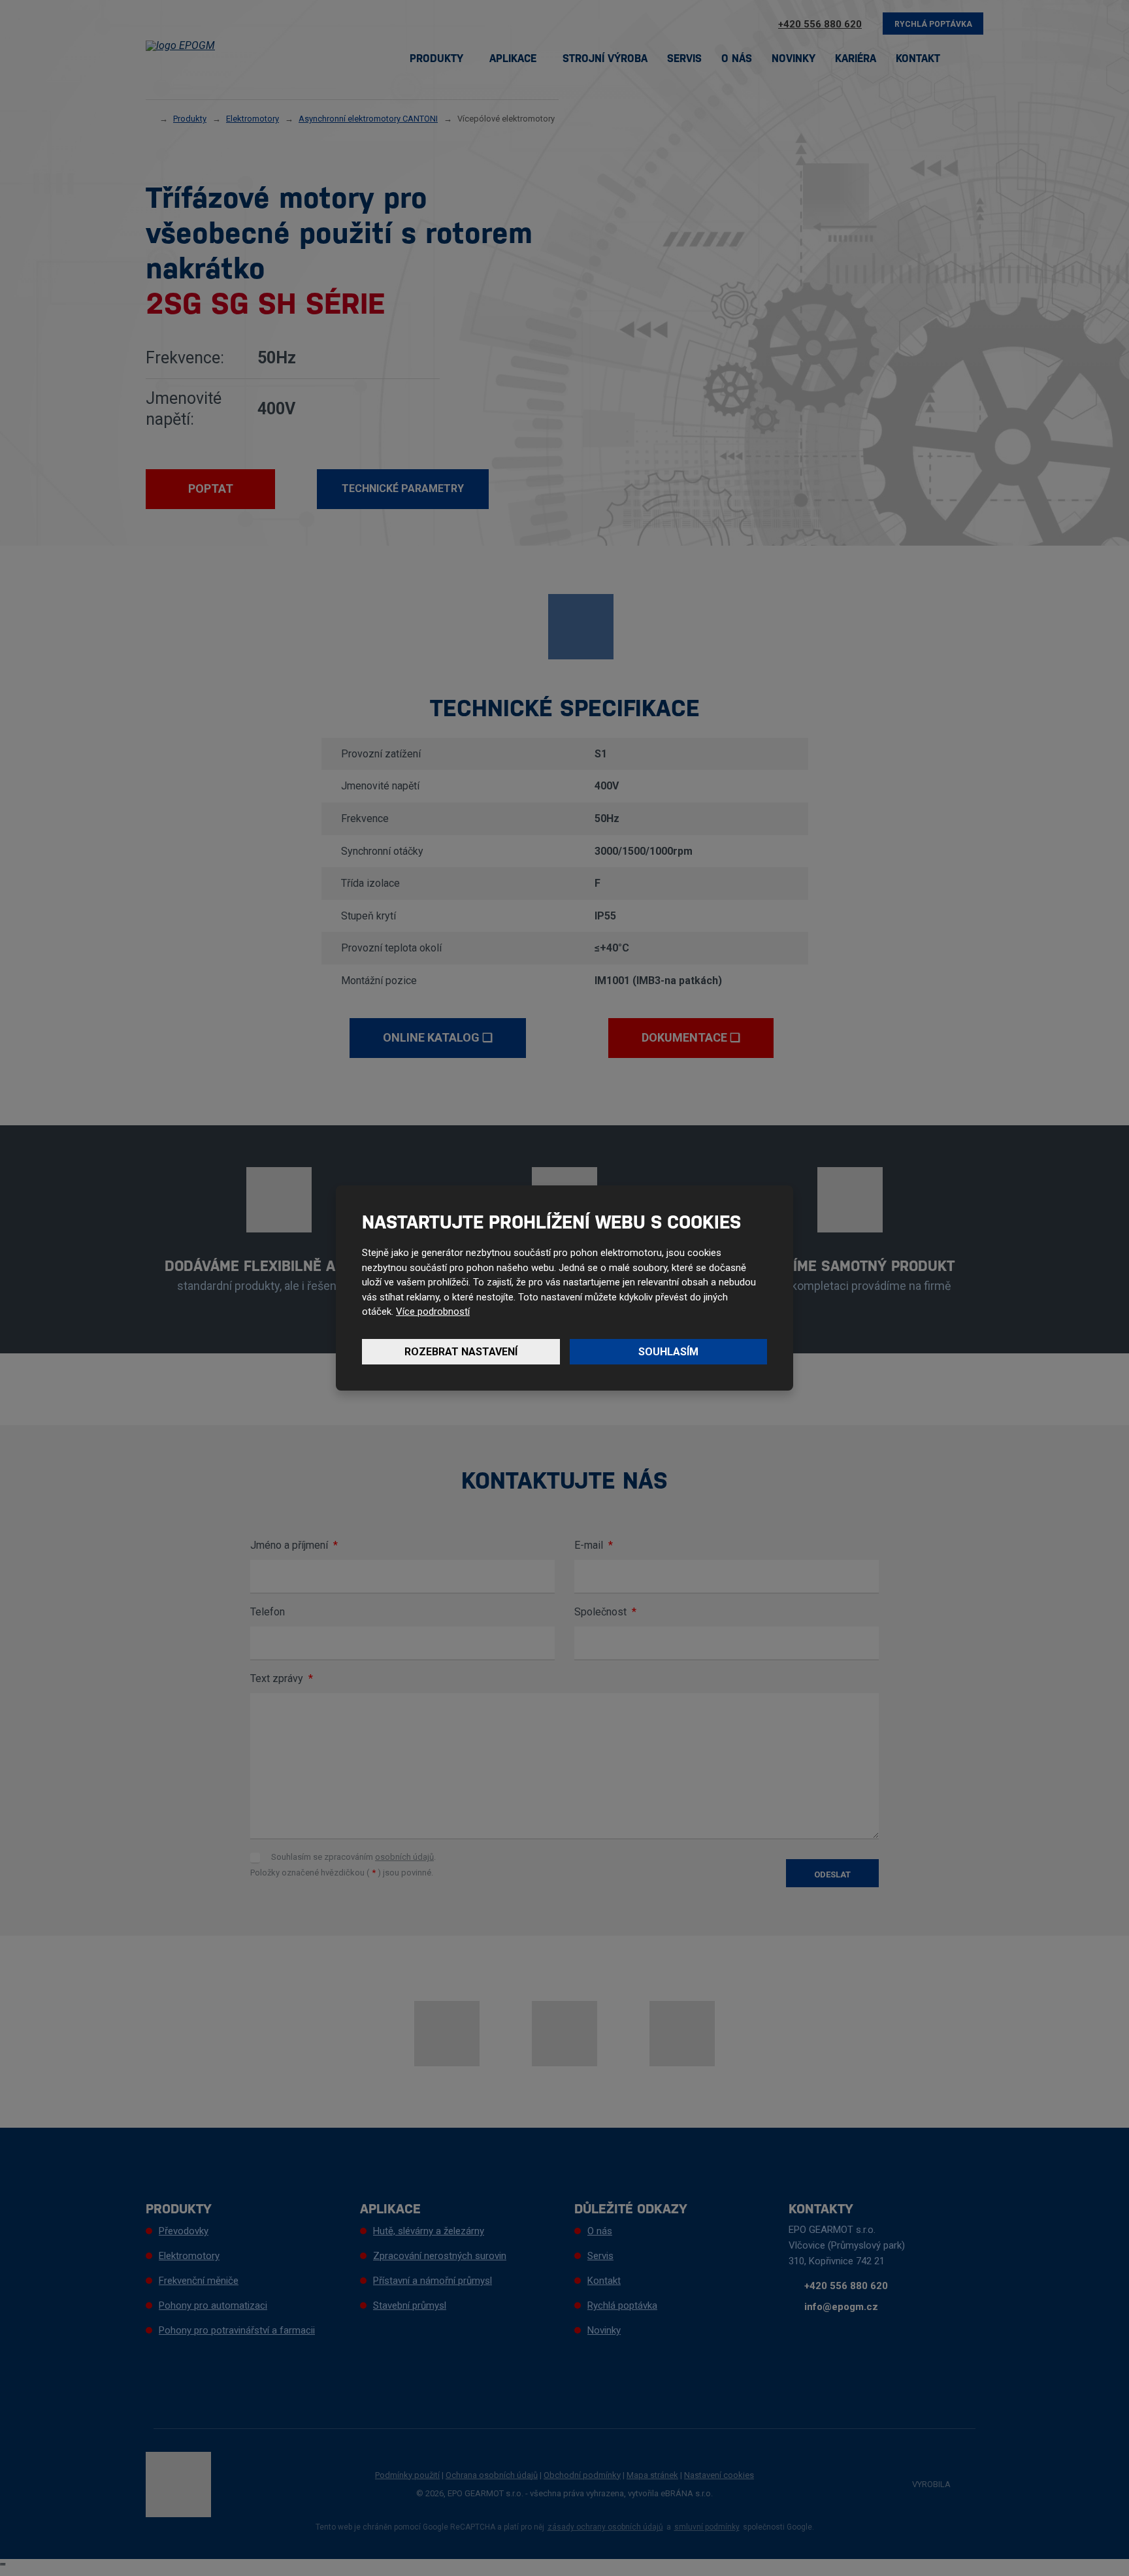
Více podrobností (433, 1312)
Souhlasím (668, 1352)
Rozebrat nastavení (461, 1352)
